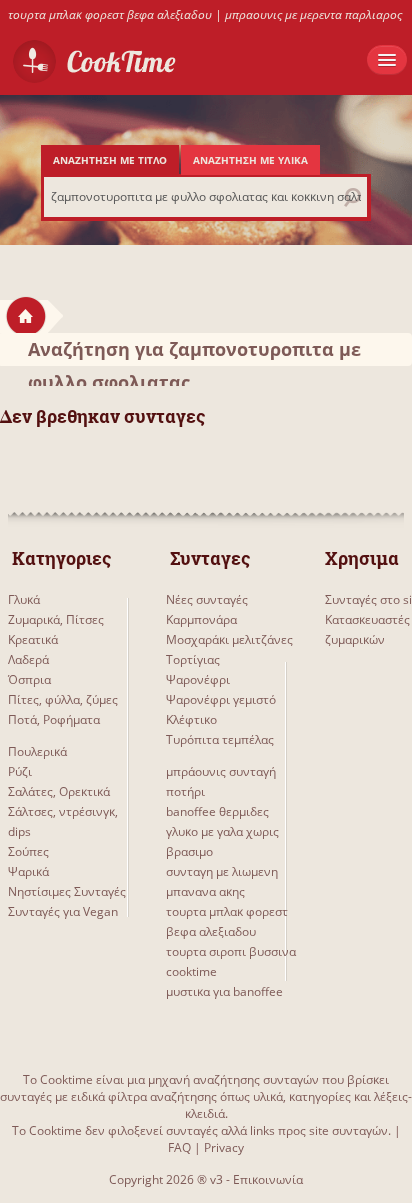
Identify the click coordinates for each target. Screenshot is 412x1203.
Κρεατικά (33, 639)
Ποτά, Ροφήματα (54, 719)
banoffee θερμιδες (217, 811)
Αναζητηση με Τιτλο (110, 160)
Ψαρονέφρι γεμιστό (221, 699)
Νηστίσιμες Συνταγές (67, 891)
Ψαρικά (28, 871)
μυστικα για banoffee (224, 991)
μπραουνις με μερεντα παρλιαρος (313, 14)
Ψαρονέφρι (198, 679)
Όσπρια (29, 679)
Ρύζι (20, 771)
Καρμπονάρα (201, 619)
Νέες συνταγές (207, 599)
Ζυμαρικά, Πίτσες (56, 619)
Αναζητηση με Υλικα (250, 160)
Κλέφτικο (191, 719)
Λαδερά (28, 659)
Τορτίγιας (193, 659)
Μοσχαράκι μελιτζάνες (229, 639)
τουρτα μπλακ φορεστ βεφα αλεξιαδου (110, 14)
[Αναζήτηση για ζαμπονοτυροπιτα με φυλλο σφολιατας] (56, 315)
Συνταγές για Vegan (63, 911)
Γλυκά (24, 599)
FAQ (179, 1147)
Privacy (224, 1147)
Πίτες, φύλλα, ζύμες (63, 699)
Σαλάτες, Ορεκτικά (59, 791)
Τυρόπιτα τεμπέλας (220, 739)
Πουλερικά (37, 751)
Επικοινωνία (268, 1179)
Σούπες (28, 851)
